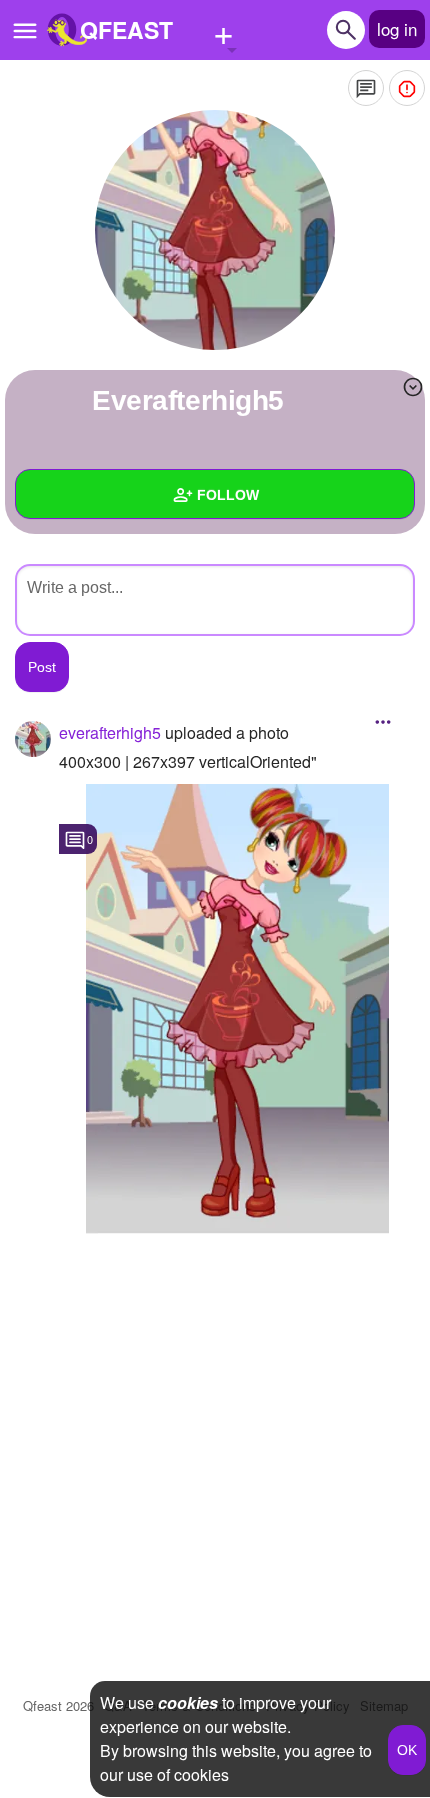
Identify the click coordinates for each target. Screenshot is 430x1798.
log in (397, 28)
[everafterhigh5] (215, 230)
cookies (188, 1702)
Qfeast (58, 1705)
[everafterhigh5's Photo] (237, 1009)
